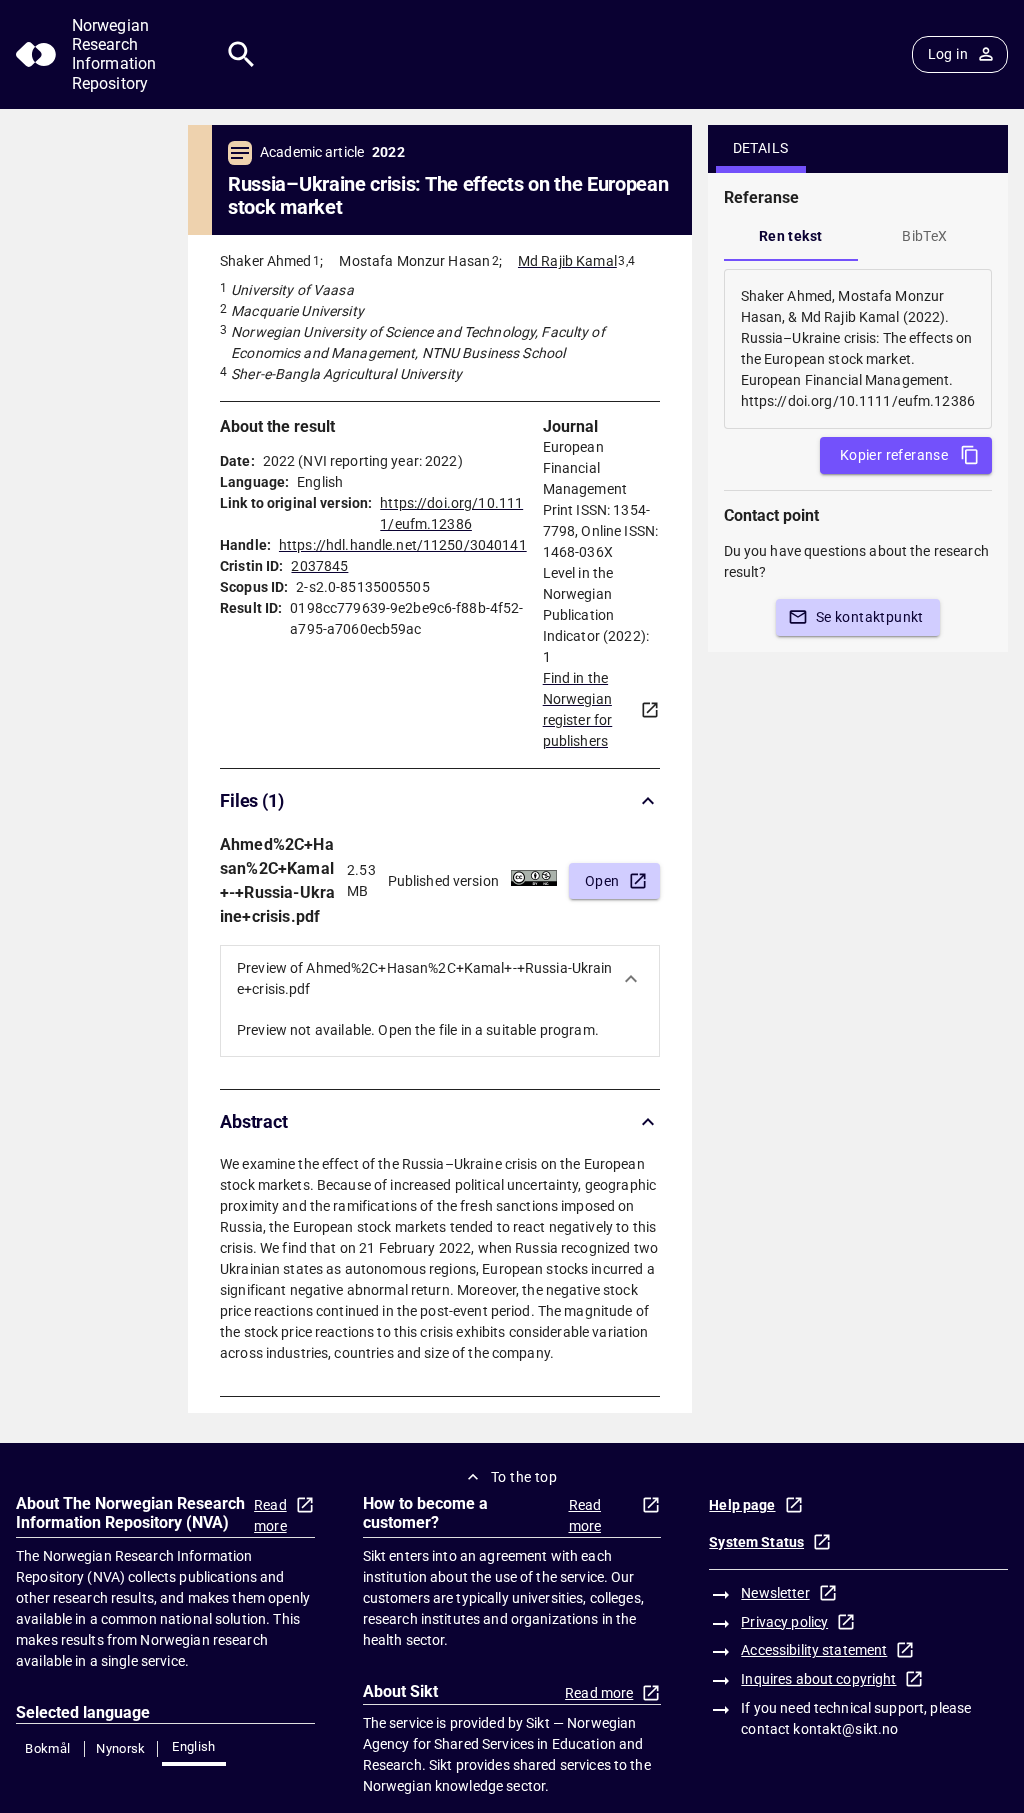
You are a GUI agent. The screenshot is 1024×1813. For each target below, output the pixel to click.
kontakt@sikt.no (845, 1729)
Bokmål (47, 1748)
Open (602, 881)
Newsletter (775, 1593)
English (194, 1746)
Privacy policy (784, 1622)
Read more (270, 1515)
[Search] (241, 54)
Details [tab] (761, 148)
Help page (742, 1505)
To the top (524, 1477)
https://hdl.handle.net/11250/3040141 (403, 545)
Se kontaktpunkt (870, 617)
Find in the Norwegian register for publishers (578, 709)
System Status (756, 1542)
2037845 (319, 566)
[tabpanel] (858, 349)
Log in (948, 54)
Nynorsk (121, 1748)
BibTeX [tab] (924, 236)
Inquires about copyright (818, 1679)
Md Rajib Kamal (567, 261)
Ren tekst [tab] (791, 236)
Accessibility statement (814, 1650)
